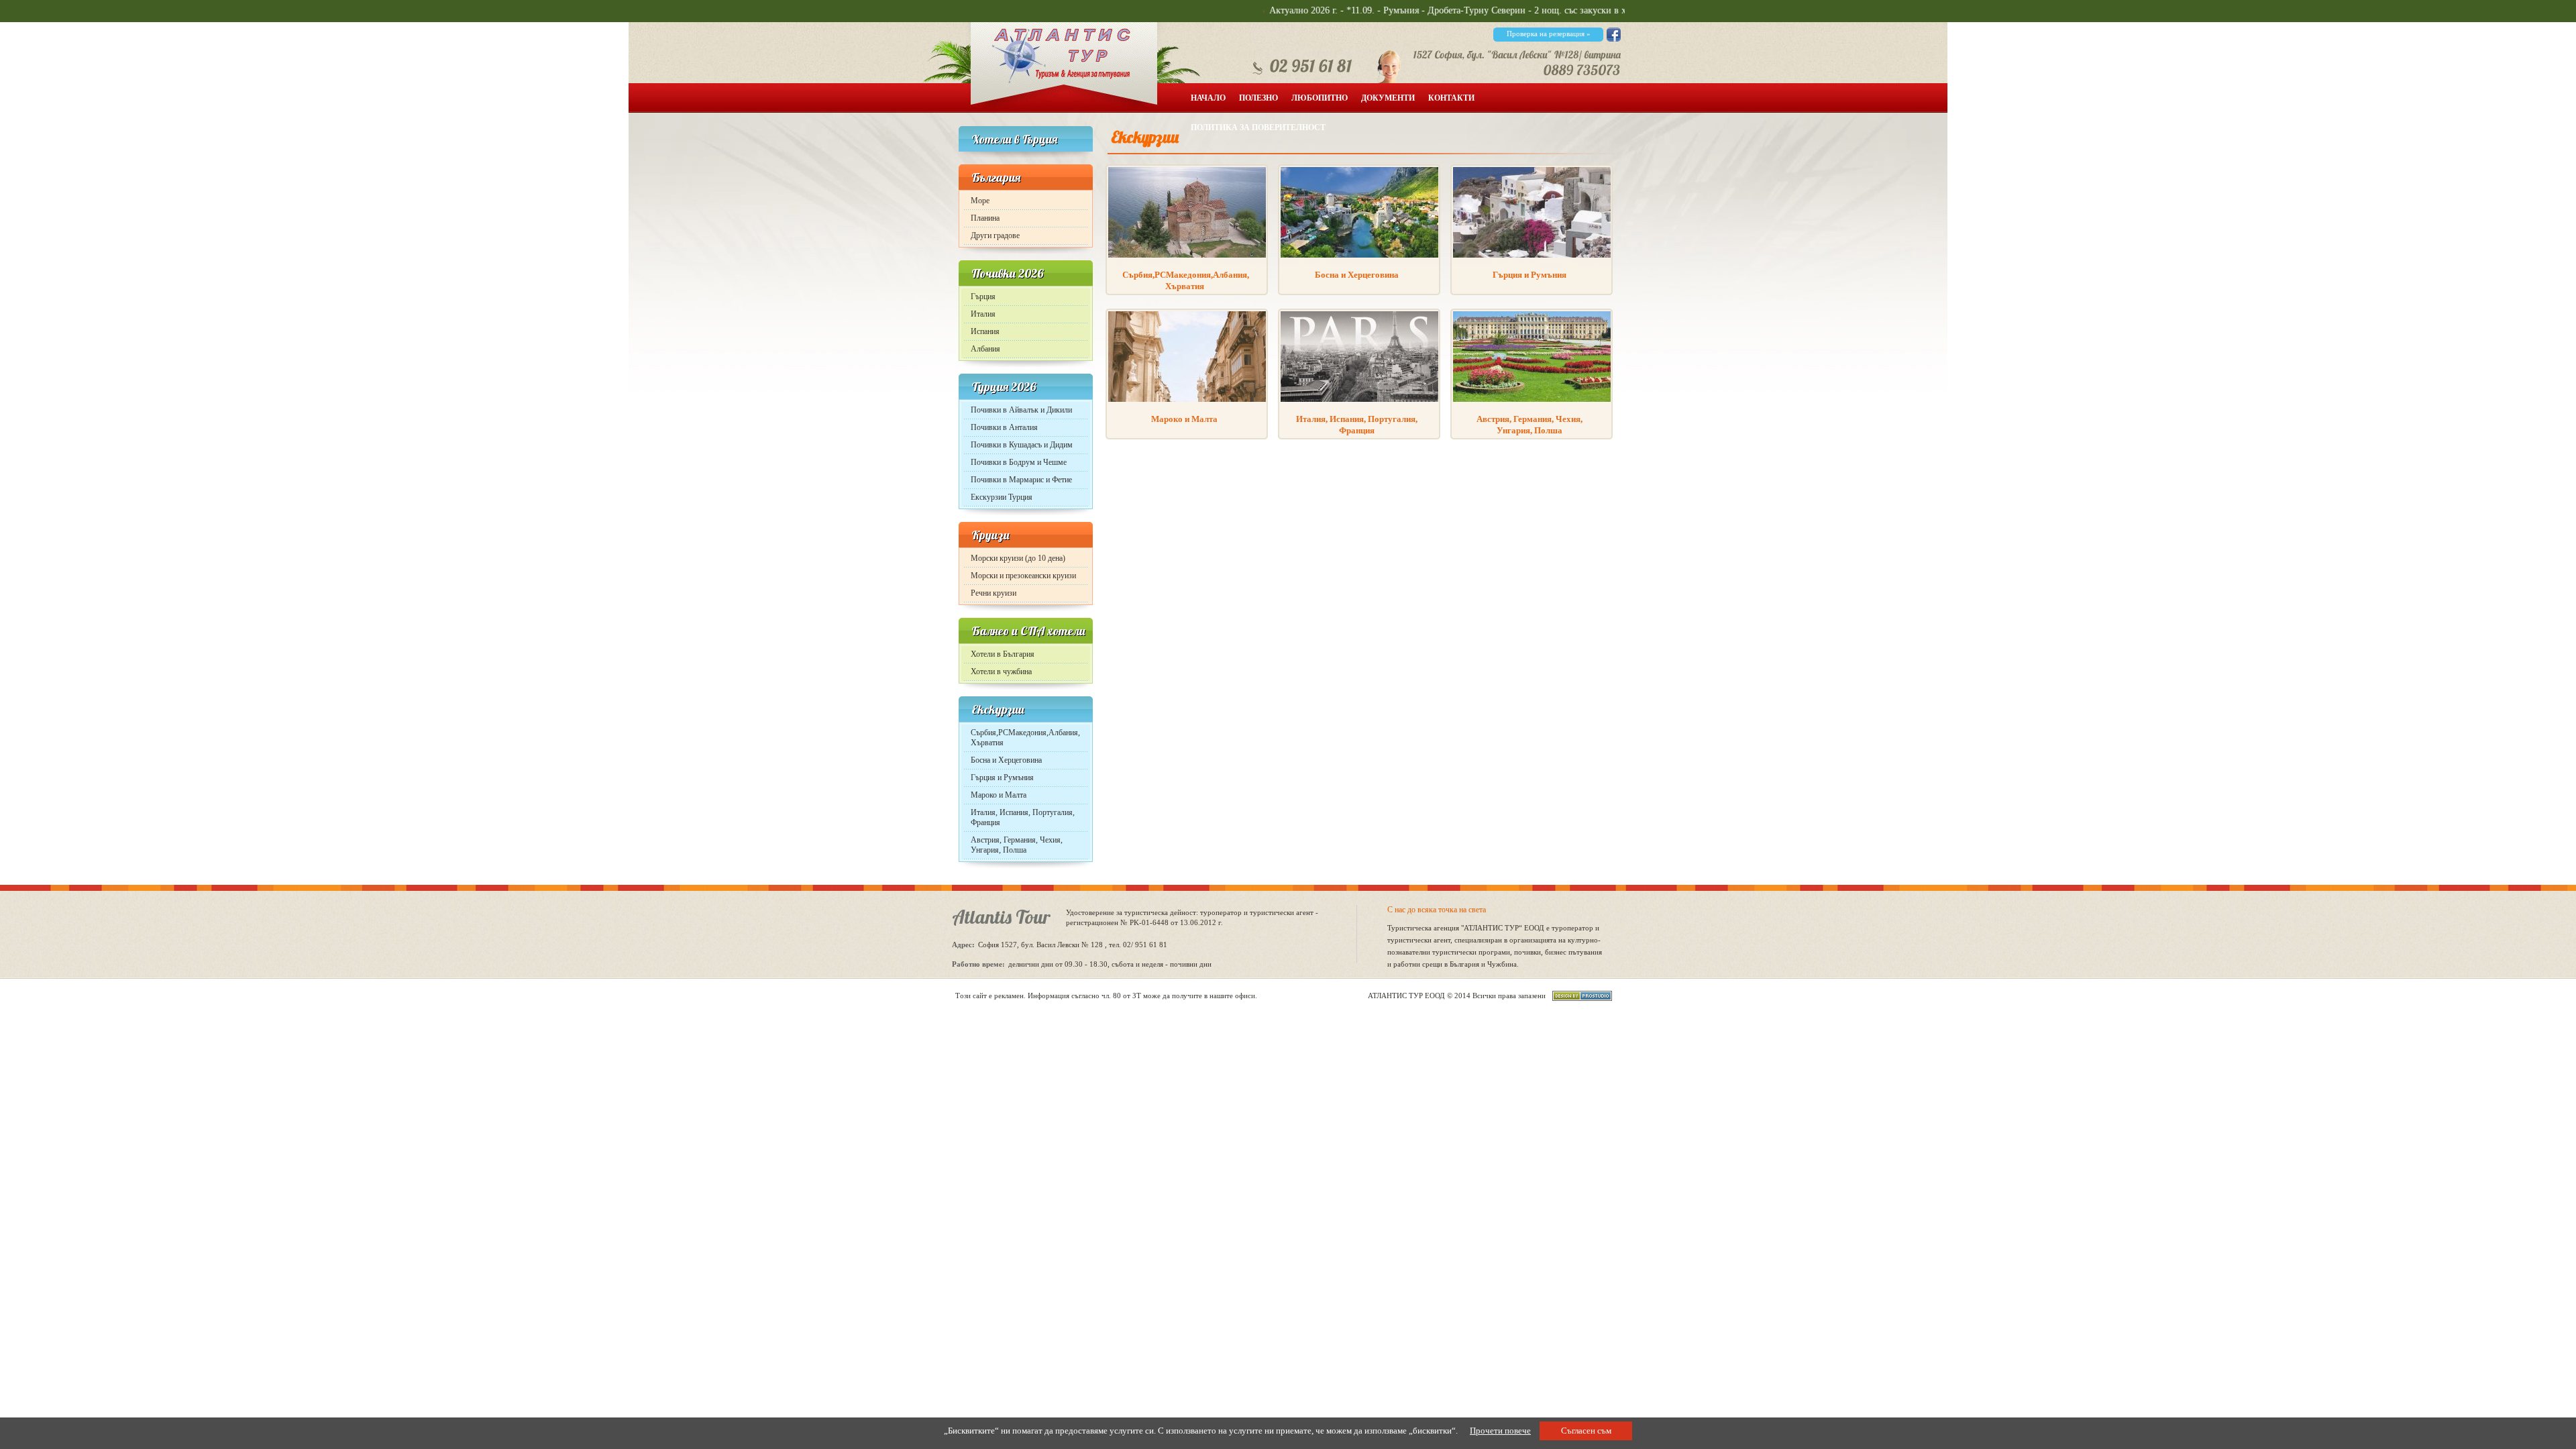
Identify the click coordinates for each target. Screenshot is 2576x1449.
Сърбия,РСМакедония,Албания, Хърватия (1025, 738)
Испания (985, 331)
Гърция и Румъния (1002, 777)
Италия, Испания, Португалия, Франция (1023, 817)
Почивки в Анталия (1004, 427)
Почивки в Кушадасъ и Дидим (1022, 445)
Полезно (1258, 98)
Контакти (1451, 98)
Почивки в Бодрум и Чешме (1019, 462)
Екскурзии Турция (1002, 497)
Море (980, 201)
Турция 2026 (1004, 387)
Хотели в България (1003, 654)
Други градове (995, 235)
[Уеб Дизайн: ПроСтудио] (1579, 998)
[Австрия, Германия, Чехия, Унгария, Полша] (1532, 399)
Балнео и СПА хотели (1028, 631)
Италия (983, 314)
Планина (985, 218)
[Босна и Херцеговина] (1359, 255)
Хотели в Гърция (1014, 139)
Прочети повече (1500, 1431)
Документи (1388, 98)
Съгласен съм (1586, 1431)
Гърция (983, 297)
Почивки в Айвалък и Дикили (1021, 410)
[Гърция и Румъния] (1532, 255)
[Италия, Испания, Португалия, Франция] (1359, 399)
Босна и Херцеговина (1006, 760)
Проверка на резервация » (1549, 34)
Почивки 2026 (1008, 273)
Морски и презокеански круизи (1023, 576)
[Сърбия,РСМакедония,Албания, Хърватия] (1187, 255)
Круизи (990, 535)
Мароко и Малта (999, 795)
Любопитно (1320, 98)
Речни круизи (994, 593)
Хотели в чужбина (1001, 672)
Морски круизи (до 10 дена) (1018, 558)
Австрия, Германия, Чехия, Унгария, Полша (1017, 845)
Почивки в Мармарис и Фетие (1021, 480)
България (996, 177)
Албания (985, 349)
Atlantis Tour (1001, 917)
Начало (1208, 98)
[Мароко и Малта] (1187, 399)
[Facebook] (1614, 39)
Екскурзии (998, 709)
